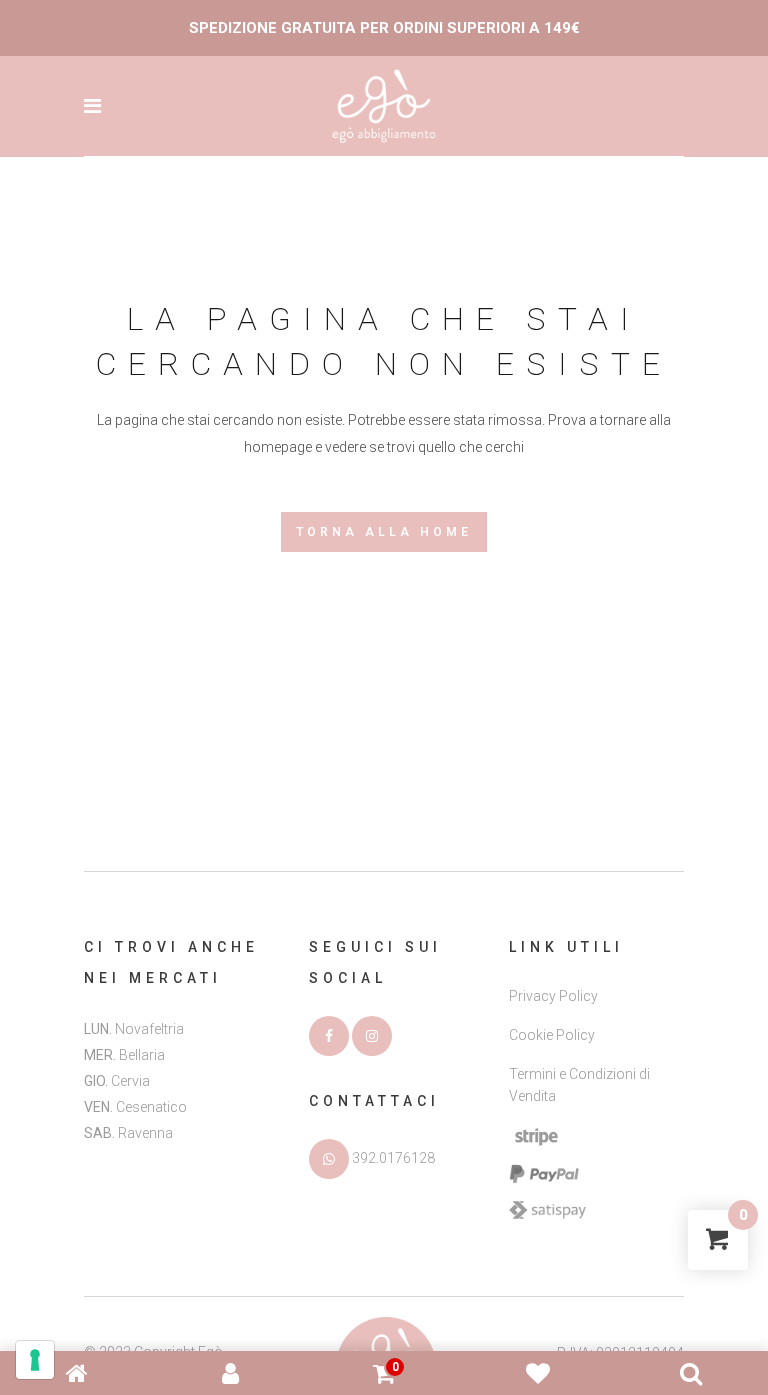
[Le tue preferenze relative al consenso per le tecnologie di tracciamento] (35, 1360)
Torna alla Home (384, 532)
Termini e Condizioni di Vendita (579, 1085)
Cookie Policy (552, 1035)
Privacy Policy (553, 996)
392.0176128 (393, 1157)
